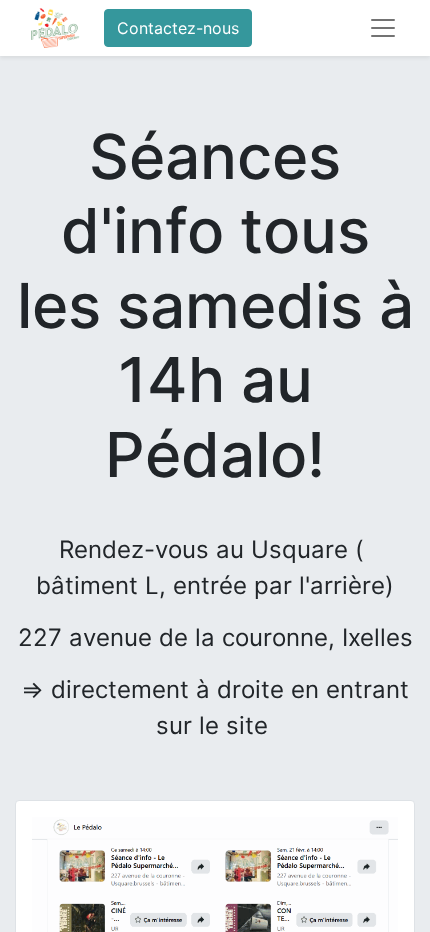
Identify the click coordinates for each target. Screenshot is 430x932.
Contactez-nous (178, 28)
